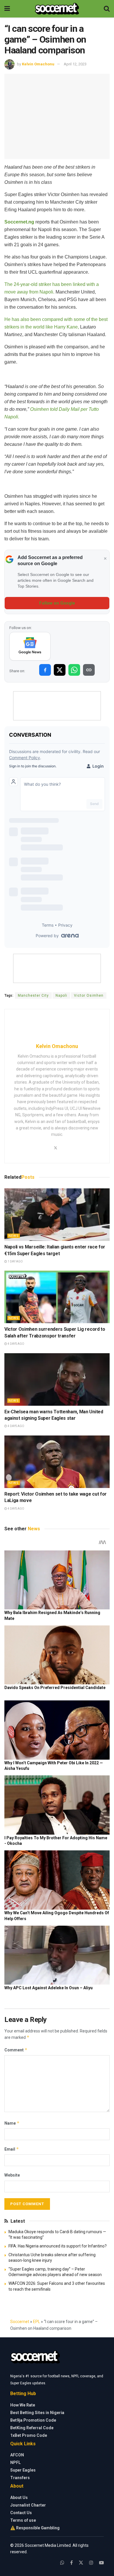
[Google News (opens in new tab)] (30, 646)
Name (12, 2123)
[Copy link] (89, 670)
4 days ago (16, 1344)
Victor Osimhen (89, 996)
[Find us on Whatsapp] (62, 2563)
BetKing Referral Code (32, 2428)
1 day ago (15, 1261)
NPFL (15, 2463)
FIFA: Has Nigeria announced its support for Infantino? (58, 2246)
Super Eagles (23, 2470)
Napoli (61, 996)
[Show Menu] (7, 9)
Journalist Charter (28, 2505)
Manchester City (33, 996)
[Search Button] (107, 9)
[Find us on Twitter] (81, 2563)
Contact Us (21, 2513)
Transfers (20, 2478)
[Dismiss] (105, 559)
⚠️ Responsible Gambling (35, 2528)
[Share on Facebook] (45, 670)
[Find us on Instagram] (91, 2563)
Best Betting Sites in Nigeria (37, 2413)
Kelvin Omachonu (38, 64)
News (14, 1236)
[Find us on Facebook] (71, 2563)
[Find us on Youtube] (101, 2563)
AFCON (17, 2455)
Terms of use (23, 2520)
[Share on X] (60, 670)
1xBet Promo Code (29, 2435)
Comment (16, 2050)
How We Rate (23, 2405)
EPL (37, 2322)
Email (12, 2149)
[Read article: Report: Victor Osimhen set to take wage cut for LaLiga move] (57, 1462)
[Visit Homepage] (57, 9)
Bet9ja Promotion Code (33, 2420)
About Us (19, 2498)
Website (12, 2175)
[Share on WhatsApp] (74, 670)
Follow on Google (57, 603)
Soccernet (20, 2322)
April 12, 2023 (75, 64)
